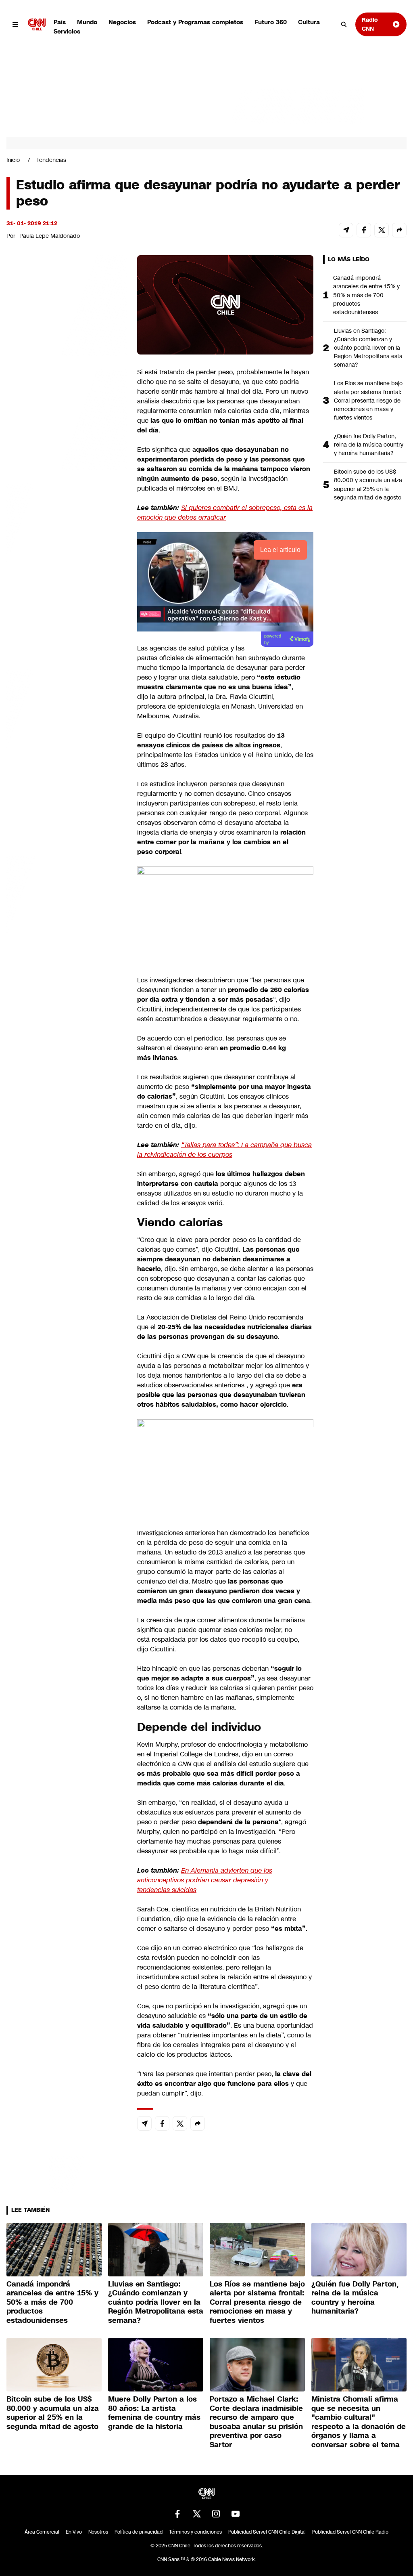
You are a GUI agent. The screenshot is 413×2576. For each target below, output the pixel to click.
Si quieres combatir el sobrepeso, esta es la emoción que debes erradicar (225, 513)
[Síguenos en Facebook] (177, 2514)
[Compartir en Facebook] (364, 230)
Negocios (122, 22)
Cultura (309, 22)
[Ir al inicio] (37, 24)
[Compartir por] (399, 230)
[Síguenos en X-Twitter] (197, 2514)
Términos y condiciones (195, 2532)
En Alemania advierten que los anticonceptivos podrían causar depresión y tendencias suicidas (205, 1880)
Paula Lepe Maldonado (50, 236)
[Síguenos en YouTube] (236, 2514)
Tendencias (51, 160)
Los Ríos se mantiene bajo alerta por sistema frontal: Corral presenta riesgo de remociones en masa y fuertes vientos (368, 400)
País (60, 22)
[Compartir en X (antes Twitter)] (382, 230)
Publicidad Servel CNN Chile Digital (267, 2532)
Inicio (13, 160)
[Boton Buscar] (344, 25)
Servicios (67, 31)
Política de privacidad (139, 2532)
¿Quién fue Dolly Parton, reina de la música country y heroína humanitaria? (369, 445)
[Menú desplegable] (16, 24)
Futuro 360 (271, 22)
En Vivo (74, 2532)
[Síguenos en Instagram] (216, 2514)
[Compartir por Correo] (346, 230)
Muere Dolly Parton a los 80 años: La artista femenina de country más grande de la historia (154, 2413)
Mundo (87, 22)
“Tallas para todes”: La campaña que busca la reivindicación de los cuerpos (224, 1150)
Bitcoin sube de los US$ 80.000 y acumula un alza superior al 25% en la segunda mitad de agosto (368, 484)
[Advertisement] (67, 718)
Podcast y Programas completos (195, 22)
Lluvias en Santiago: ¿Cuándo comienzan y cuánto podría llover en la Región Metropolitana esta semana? (368, 348)
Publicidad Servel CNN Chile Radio (350, 2532)
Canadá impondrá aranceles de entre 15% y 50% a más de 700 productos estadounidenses (366, 295)
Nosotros (98, 2532)
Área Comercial (42, 2532)
